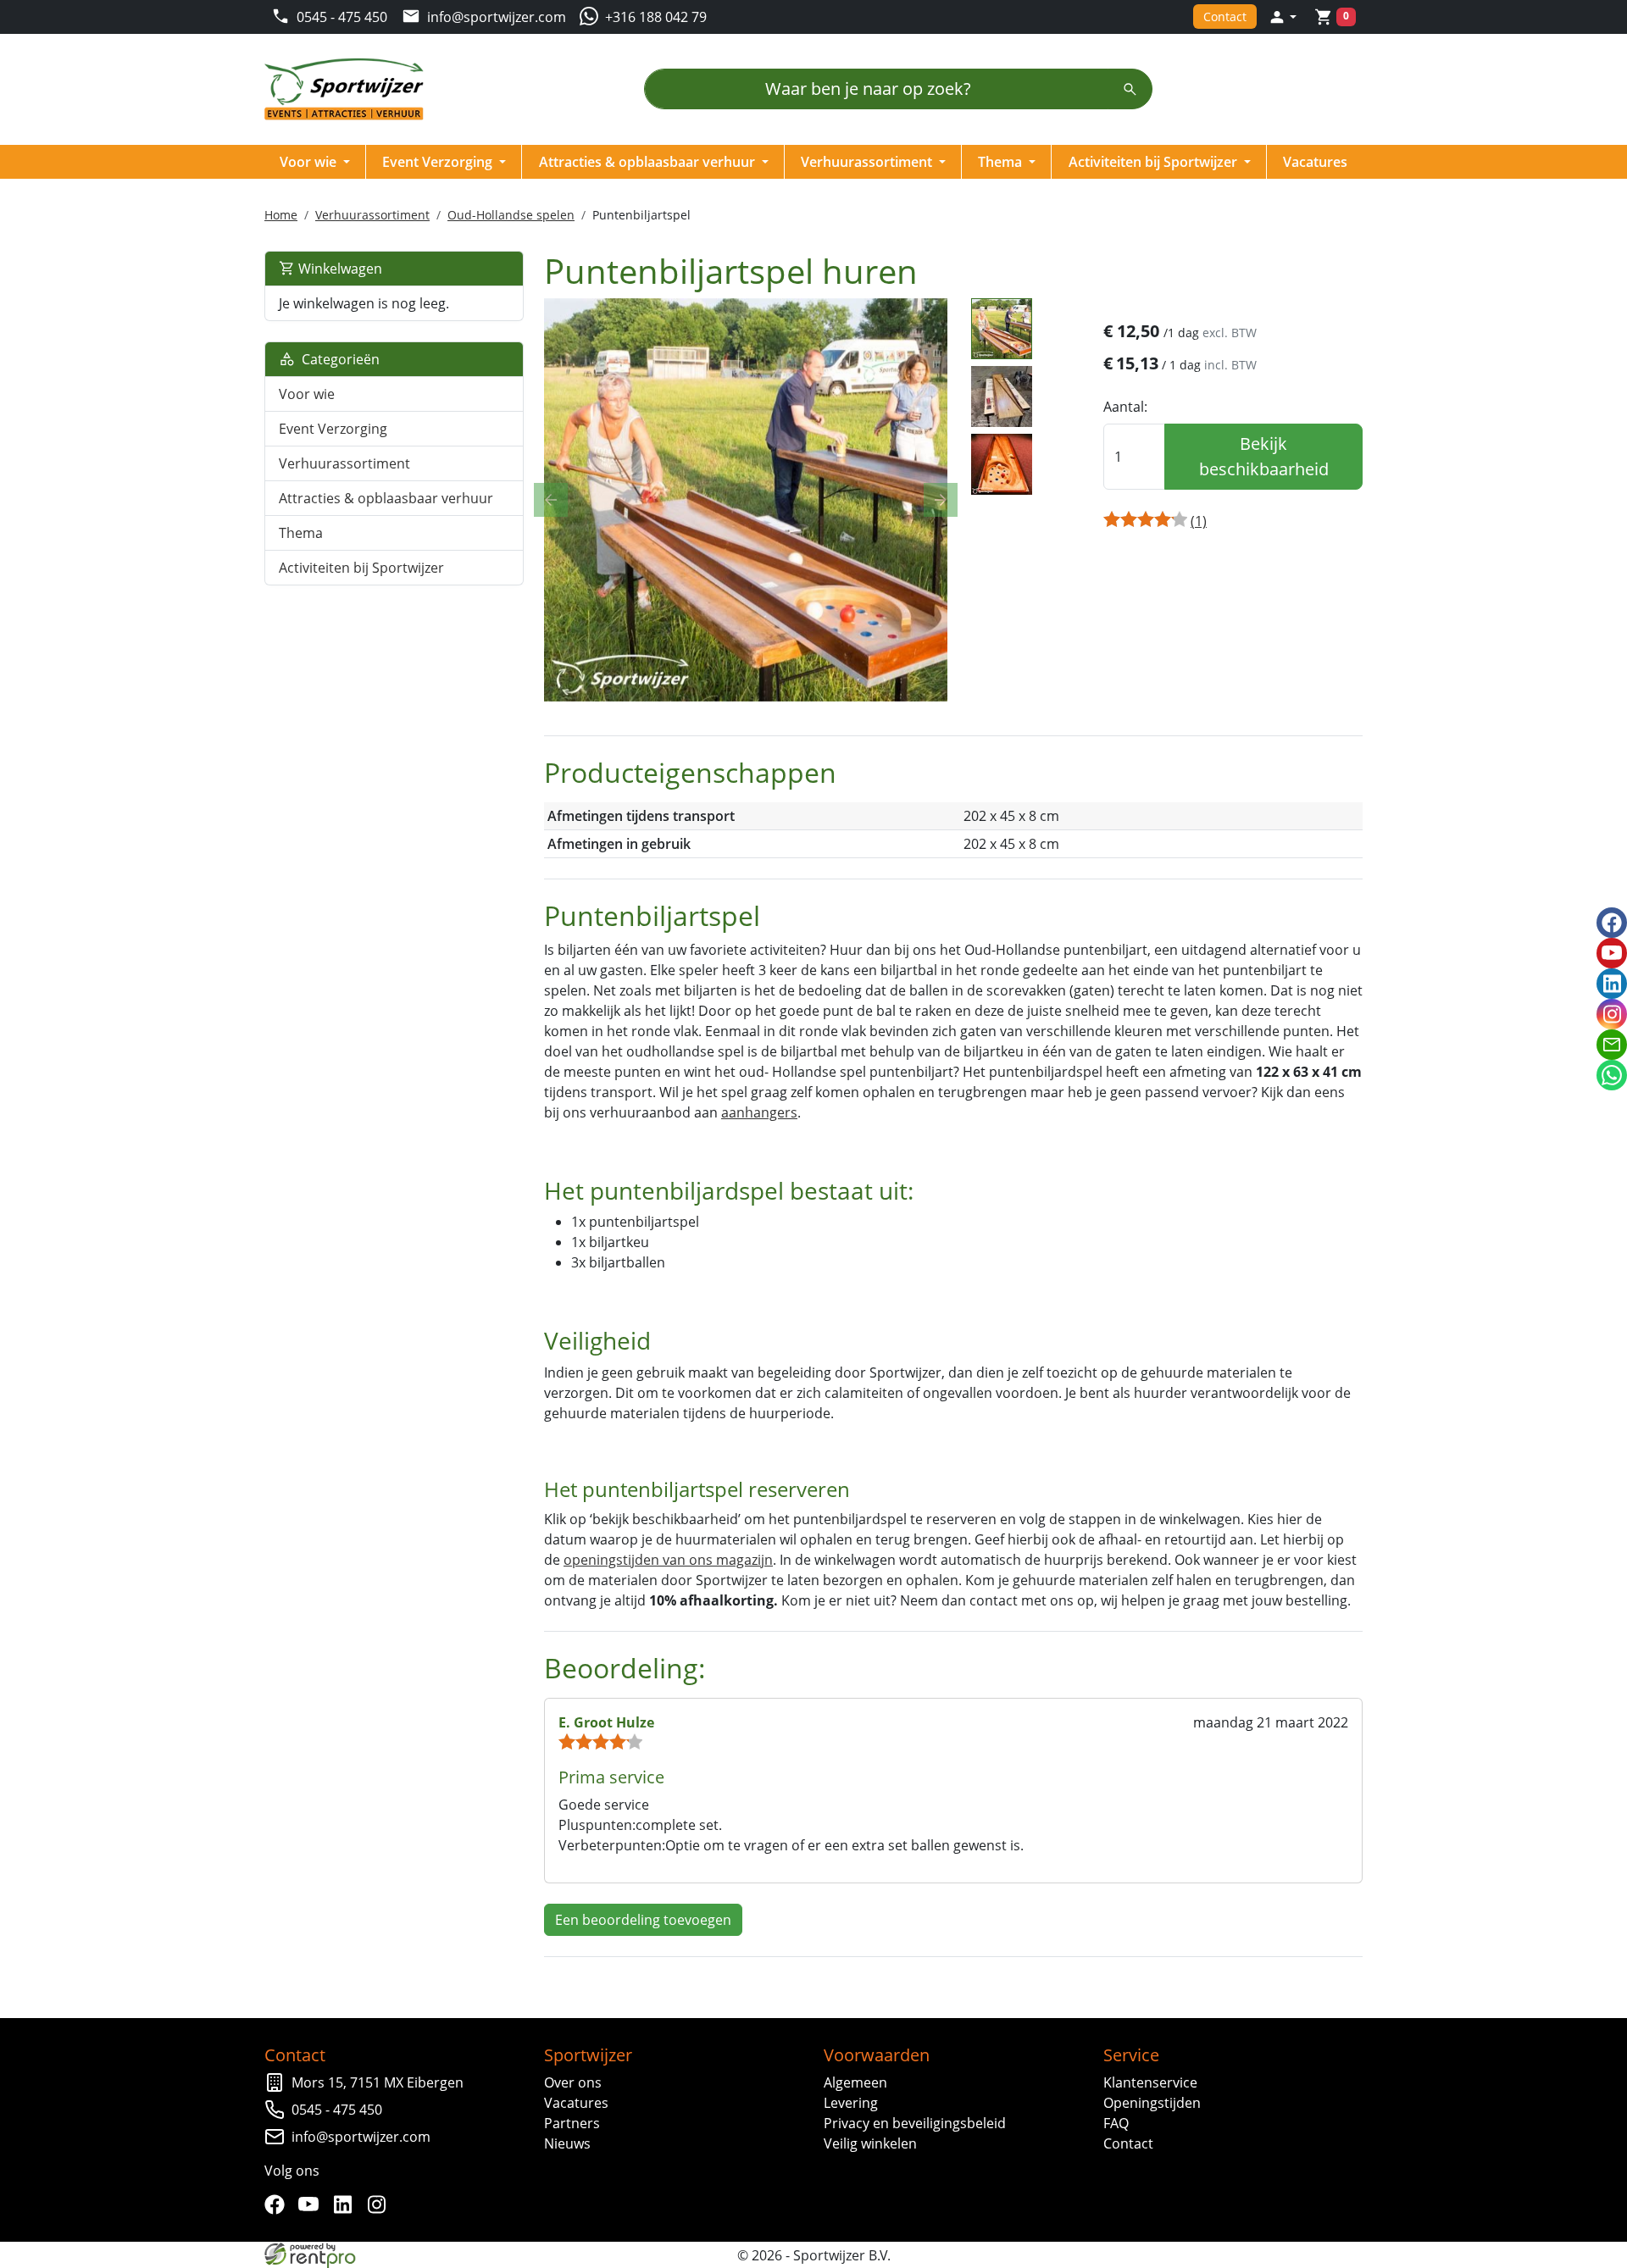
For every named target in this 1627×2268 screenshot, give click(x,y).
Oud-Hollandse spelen (511, 215)
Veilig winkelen (870, 2143)
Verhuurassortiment (868, 162)
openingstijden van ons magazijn (668, 1560)
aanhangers (759, 1112)
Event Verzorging (439, 162)
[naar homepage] (349, 89)
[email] (1612, 1045)
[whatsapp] (1612, 1075)
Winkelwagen (339, 269)
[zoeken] (1130, 89)
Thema (1002, 162)
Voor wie (310, 162)
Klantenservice (1150, 2082)
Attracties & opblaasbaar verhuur (649, 162)
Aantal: (1125, 407)
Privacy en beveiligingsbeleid (915, 2123)
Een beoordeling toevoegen (643, 1920)
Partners (572, 2123)
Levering (851, 2103)
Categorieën (337, 359)
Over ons (573, 2082)
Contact (1225, 17)
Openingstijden (1152, 2103)
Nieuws (567, 2143)
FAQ (1116, 2123)
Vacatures (1315, 162)
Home (281, 215)
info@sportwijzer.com (361, 2137)
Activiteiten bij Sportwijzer (1155, 162)
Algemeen (855, 2082)
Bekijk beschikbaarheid (1264, 456)
